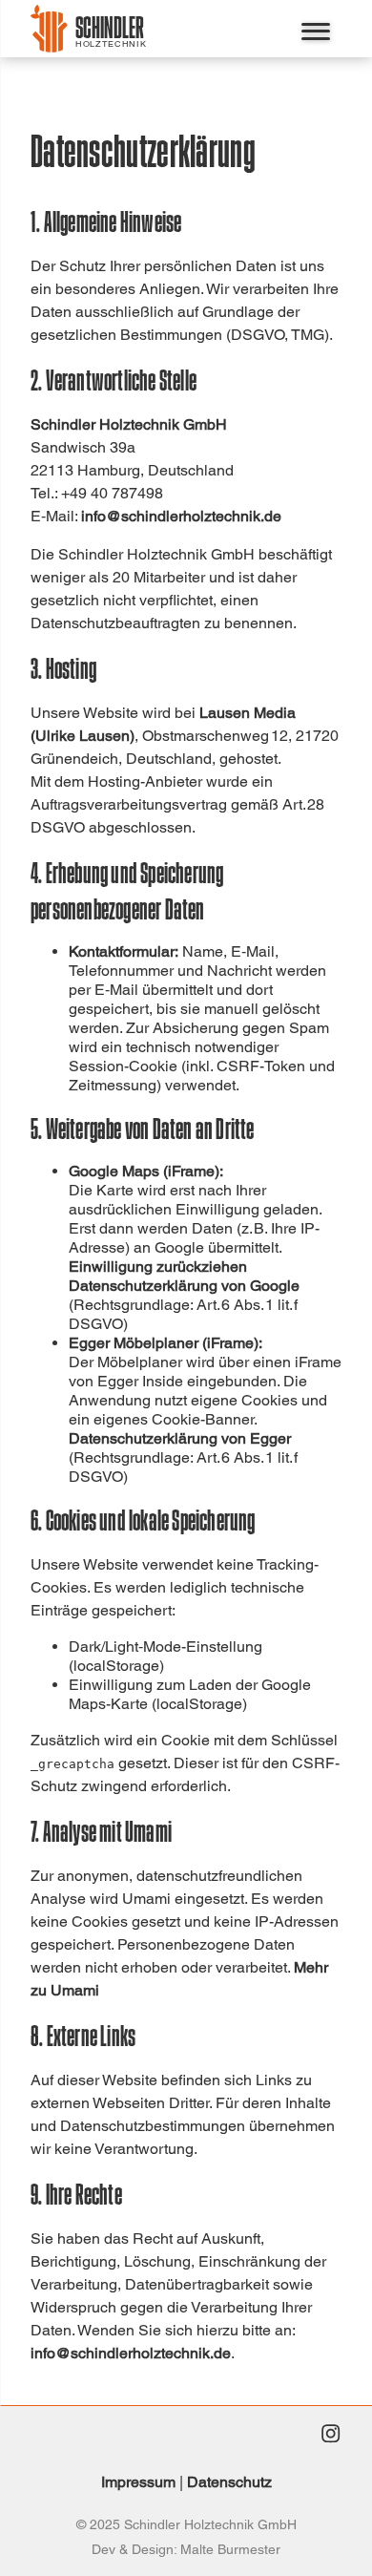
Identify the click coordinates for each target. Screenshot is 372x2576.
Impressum (138, 2482)
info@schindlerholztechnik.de (181, 516)
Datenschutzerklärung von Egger (180, 1438)
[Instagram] (330, 2436)
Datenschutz (229, 2482)
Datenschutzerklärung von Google (184, 1286)
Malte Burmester (230, 2549)
